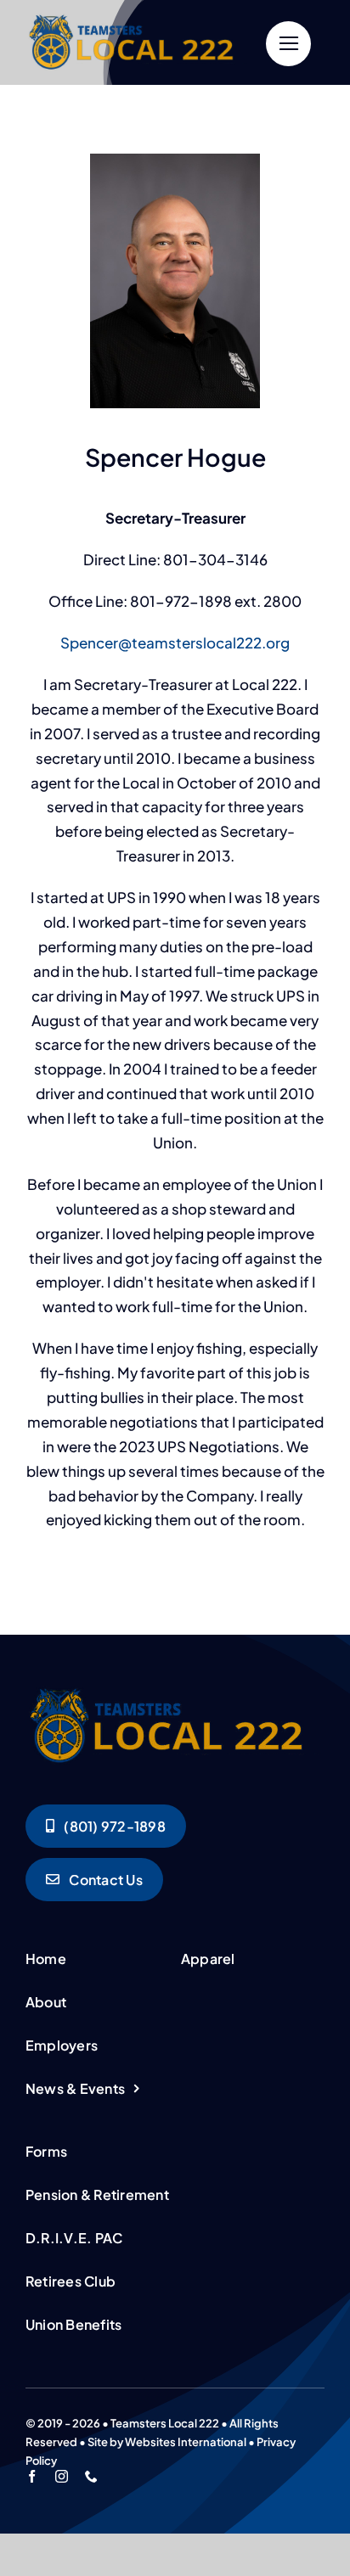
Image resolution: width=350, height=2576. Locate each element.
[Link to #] (288, 44)
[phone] (91, 2476)
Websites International (186, 2442)
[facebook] (32, 2476)
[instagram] (62, 2476)
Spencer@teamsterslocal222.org (175, 643)
